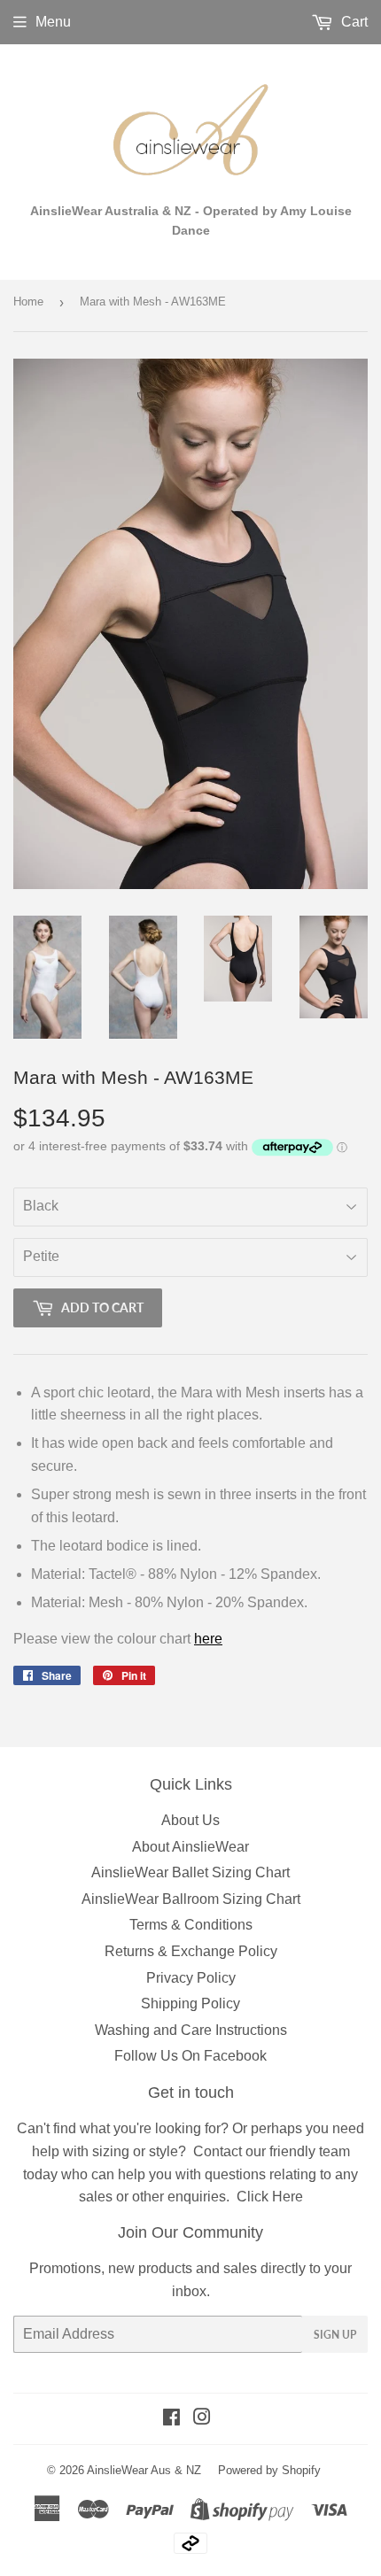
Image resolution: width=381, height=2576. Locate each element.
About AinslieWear (190, 1847)
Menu (53, 22)
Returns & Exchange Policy (191, 1951)
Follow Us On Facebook (190, 2056)
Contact (218, 2151)
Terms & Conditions (191, 1925)
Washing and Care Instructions (191, 2030)
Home (28, 302)
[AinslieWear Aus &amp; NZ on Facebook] (171, 2419)
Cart (353, 22)
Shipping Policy (190, 2004)
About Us (190, 1820)
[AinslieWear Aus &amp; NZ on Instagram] (202, 2419)
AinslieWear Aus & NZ (144, 2470)
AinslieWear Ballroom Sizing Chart (191, 1899)
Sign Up (335, 2335)
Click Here (270, 2197)
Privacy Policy (191, 1978)
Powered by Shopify (269, 2470)
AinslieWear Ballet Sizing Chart (190, 1872)
